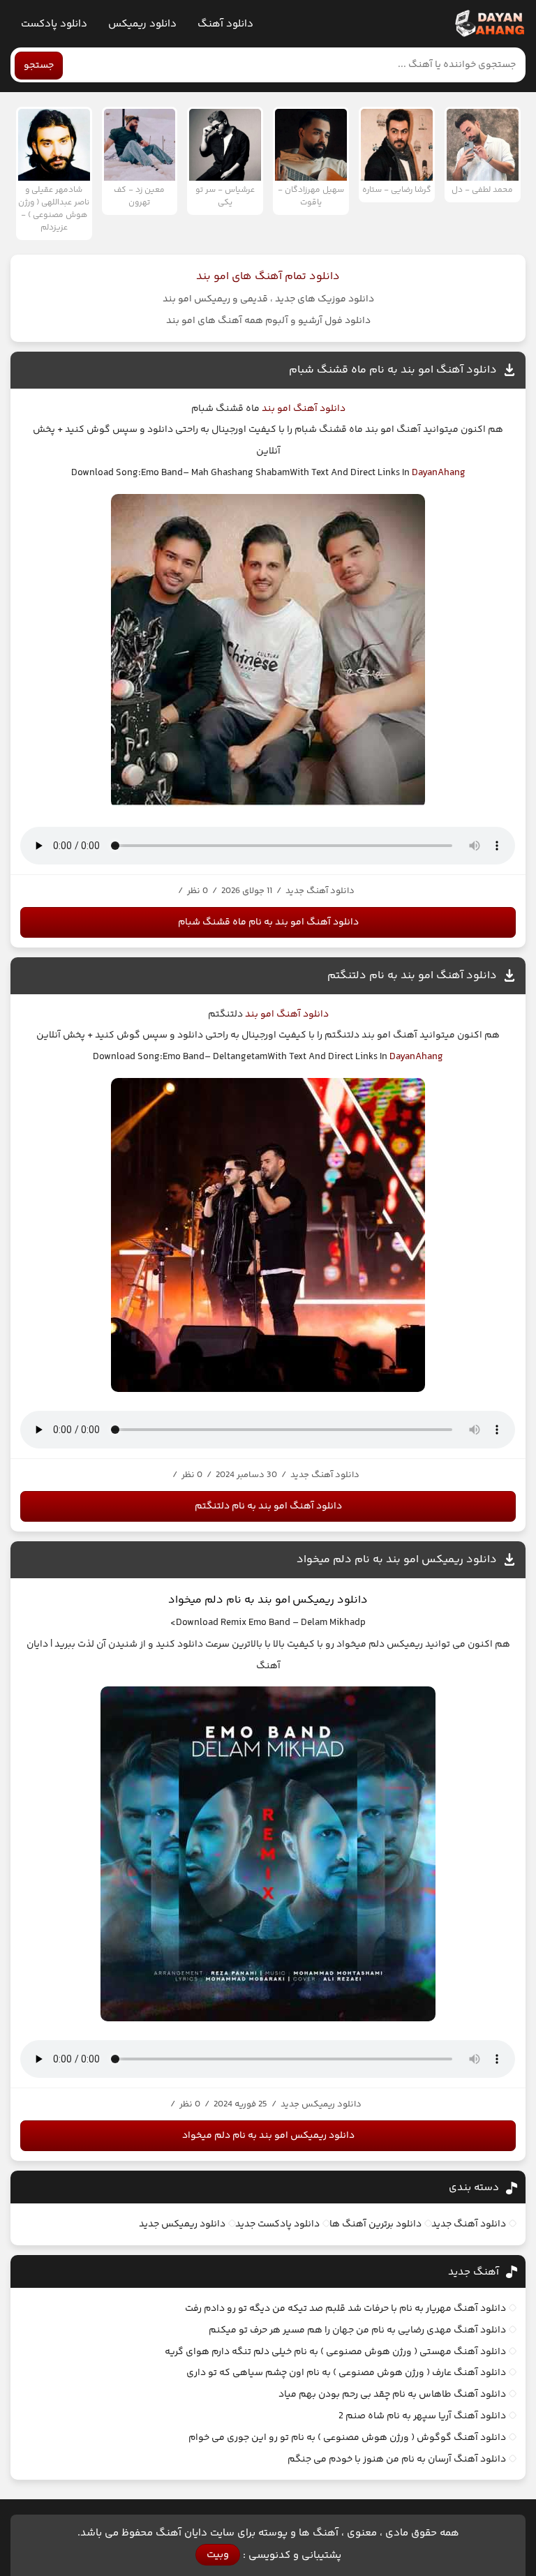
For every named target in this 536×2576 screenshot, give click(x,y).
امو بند (275, 409)
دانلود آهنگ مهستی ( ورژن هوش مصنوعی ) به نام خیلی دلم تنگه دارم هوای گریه (335, 2352)
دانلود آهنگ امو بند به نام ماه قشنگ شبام (393, 370)
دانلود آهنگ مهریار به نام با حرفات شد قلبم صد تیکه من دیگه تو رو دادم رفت (345, 2309)
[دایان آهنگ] (489, 24)
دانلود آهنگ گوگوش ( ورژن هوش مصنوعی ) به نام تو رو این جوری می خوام (347, 2438)
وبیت (218, 2555)
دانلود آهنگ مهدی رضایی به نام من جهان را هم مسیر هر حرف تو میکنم (357, 2330)
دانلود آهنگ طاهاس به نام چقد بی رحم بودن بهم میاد (392, 2395)
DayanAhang (439, 473)
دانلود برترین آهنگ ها (375, 2224)
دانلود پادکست (54, 24)
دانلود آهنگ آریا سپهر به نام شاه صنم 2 (422, 2416)
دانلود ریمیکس (142, 24)
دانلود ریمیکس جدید (182, 2224)
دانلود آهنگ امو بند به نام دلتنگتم (412, 976)
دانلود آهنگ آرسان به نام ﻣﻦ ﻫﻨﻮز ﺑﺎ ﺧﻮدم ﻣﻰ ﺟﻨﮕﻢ (397, 2459)
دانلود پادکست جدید (277, 2224)
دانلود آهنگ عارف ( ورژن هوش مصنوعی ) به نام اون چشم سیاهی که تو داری (346, 2373)
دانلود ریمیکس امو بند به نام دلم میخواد (397, 1560)
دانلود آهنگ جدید (469, 2224)
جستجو (39, 66)
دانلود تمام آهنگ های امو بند (268, 277)
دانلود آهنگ (225, 24)
